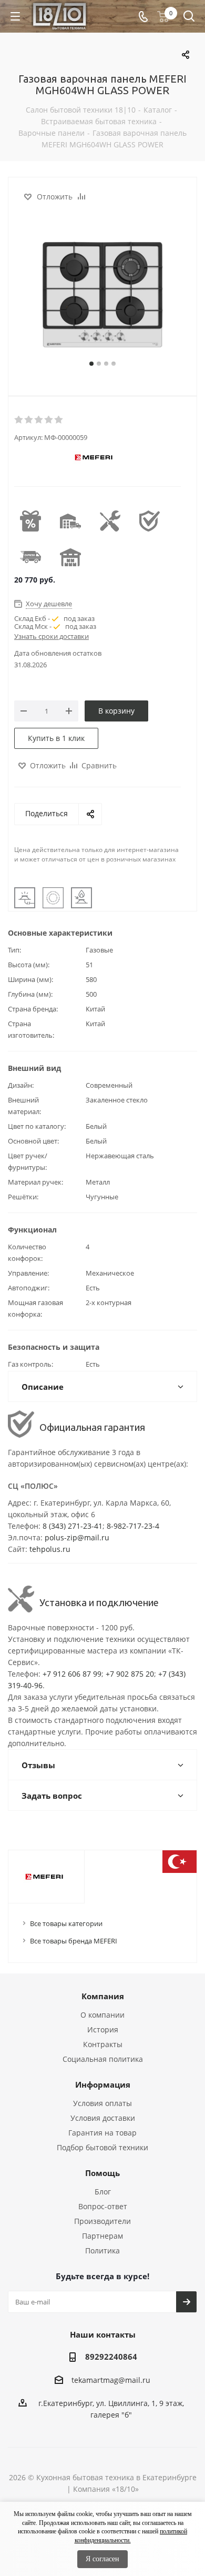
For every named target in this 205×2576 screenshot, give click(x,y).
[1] (19, 420)
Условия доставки (103, 2118)
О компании (102, 2015)
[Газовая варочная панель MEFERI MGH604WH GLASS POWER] (102, 295)
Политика (102, 2251)
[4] (49, 420)
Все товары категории (66, 1923)
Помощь (102, 2173)
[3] (39, 420)
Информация (103, 2084)
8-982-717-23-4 (133, 1526)
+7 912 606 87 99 (72, 1674)
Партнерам (102, 2236)
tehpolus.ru (50, 1549)
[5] (59, 420)
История (103, 2029)
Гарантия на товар (102, 2133)
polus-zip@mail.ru (77, 1537)
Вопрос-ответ (103, 2206)
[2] (29, 420)
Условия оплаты (102, 2103)
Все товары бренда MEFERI (74, 1941)
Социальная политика (103, 2059)
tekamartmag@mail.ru (111, 2380)
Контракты (103, 2044)
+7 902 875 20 (130, 1674)
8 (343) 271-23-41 (73, 1526)
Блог (103, 2192)
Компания (103, 1996)
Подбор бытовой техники (102, 2147)
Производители (102, 2221)
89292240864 (111, 2357)
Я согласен (102, 2559)
